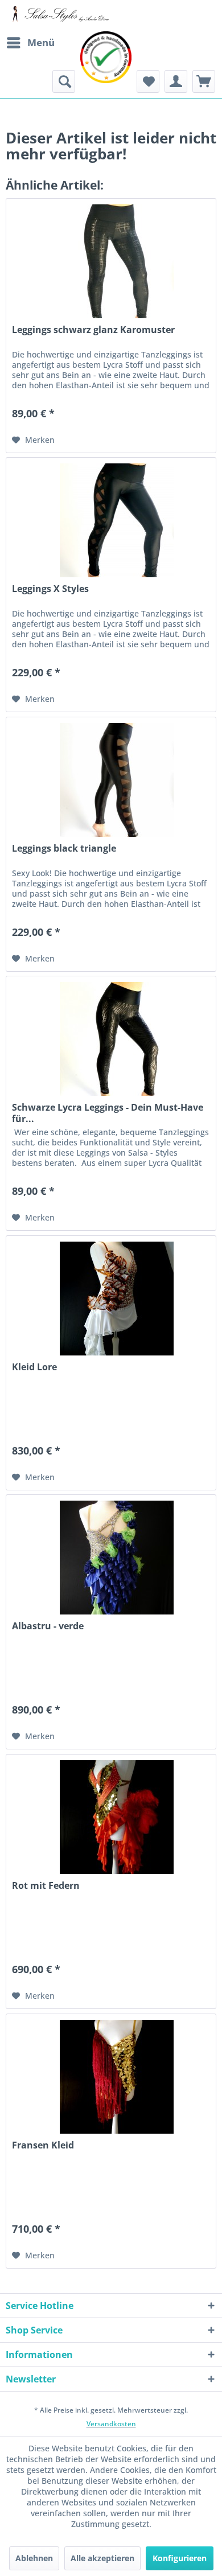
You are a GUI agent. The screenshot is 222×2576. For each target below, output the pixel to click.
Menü (41, 42)
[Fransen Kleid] (111, 2071)
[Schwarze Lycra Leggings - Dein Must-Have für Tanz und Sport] (111, 1033)
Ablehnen (34, 2558)
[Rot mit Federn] (111, 1811)
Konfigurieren (180, 2558)
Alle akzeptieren (102, 2558)
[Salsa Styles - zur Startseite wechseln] (58, 16)
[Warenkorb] (204, 81)
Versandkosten (111, 2424)
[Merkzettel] (148, 81)
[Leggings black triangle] (111, 774)
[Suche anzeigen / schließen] (64, 81)
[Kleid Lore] (111, 1293)
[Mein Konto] (176, 81)
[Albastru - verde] (111, 1552)
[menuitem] (30, 43)
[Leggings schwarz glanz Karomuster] (111, 256)
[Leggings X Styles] (111, 515)
